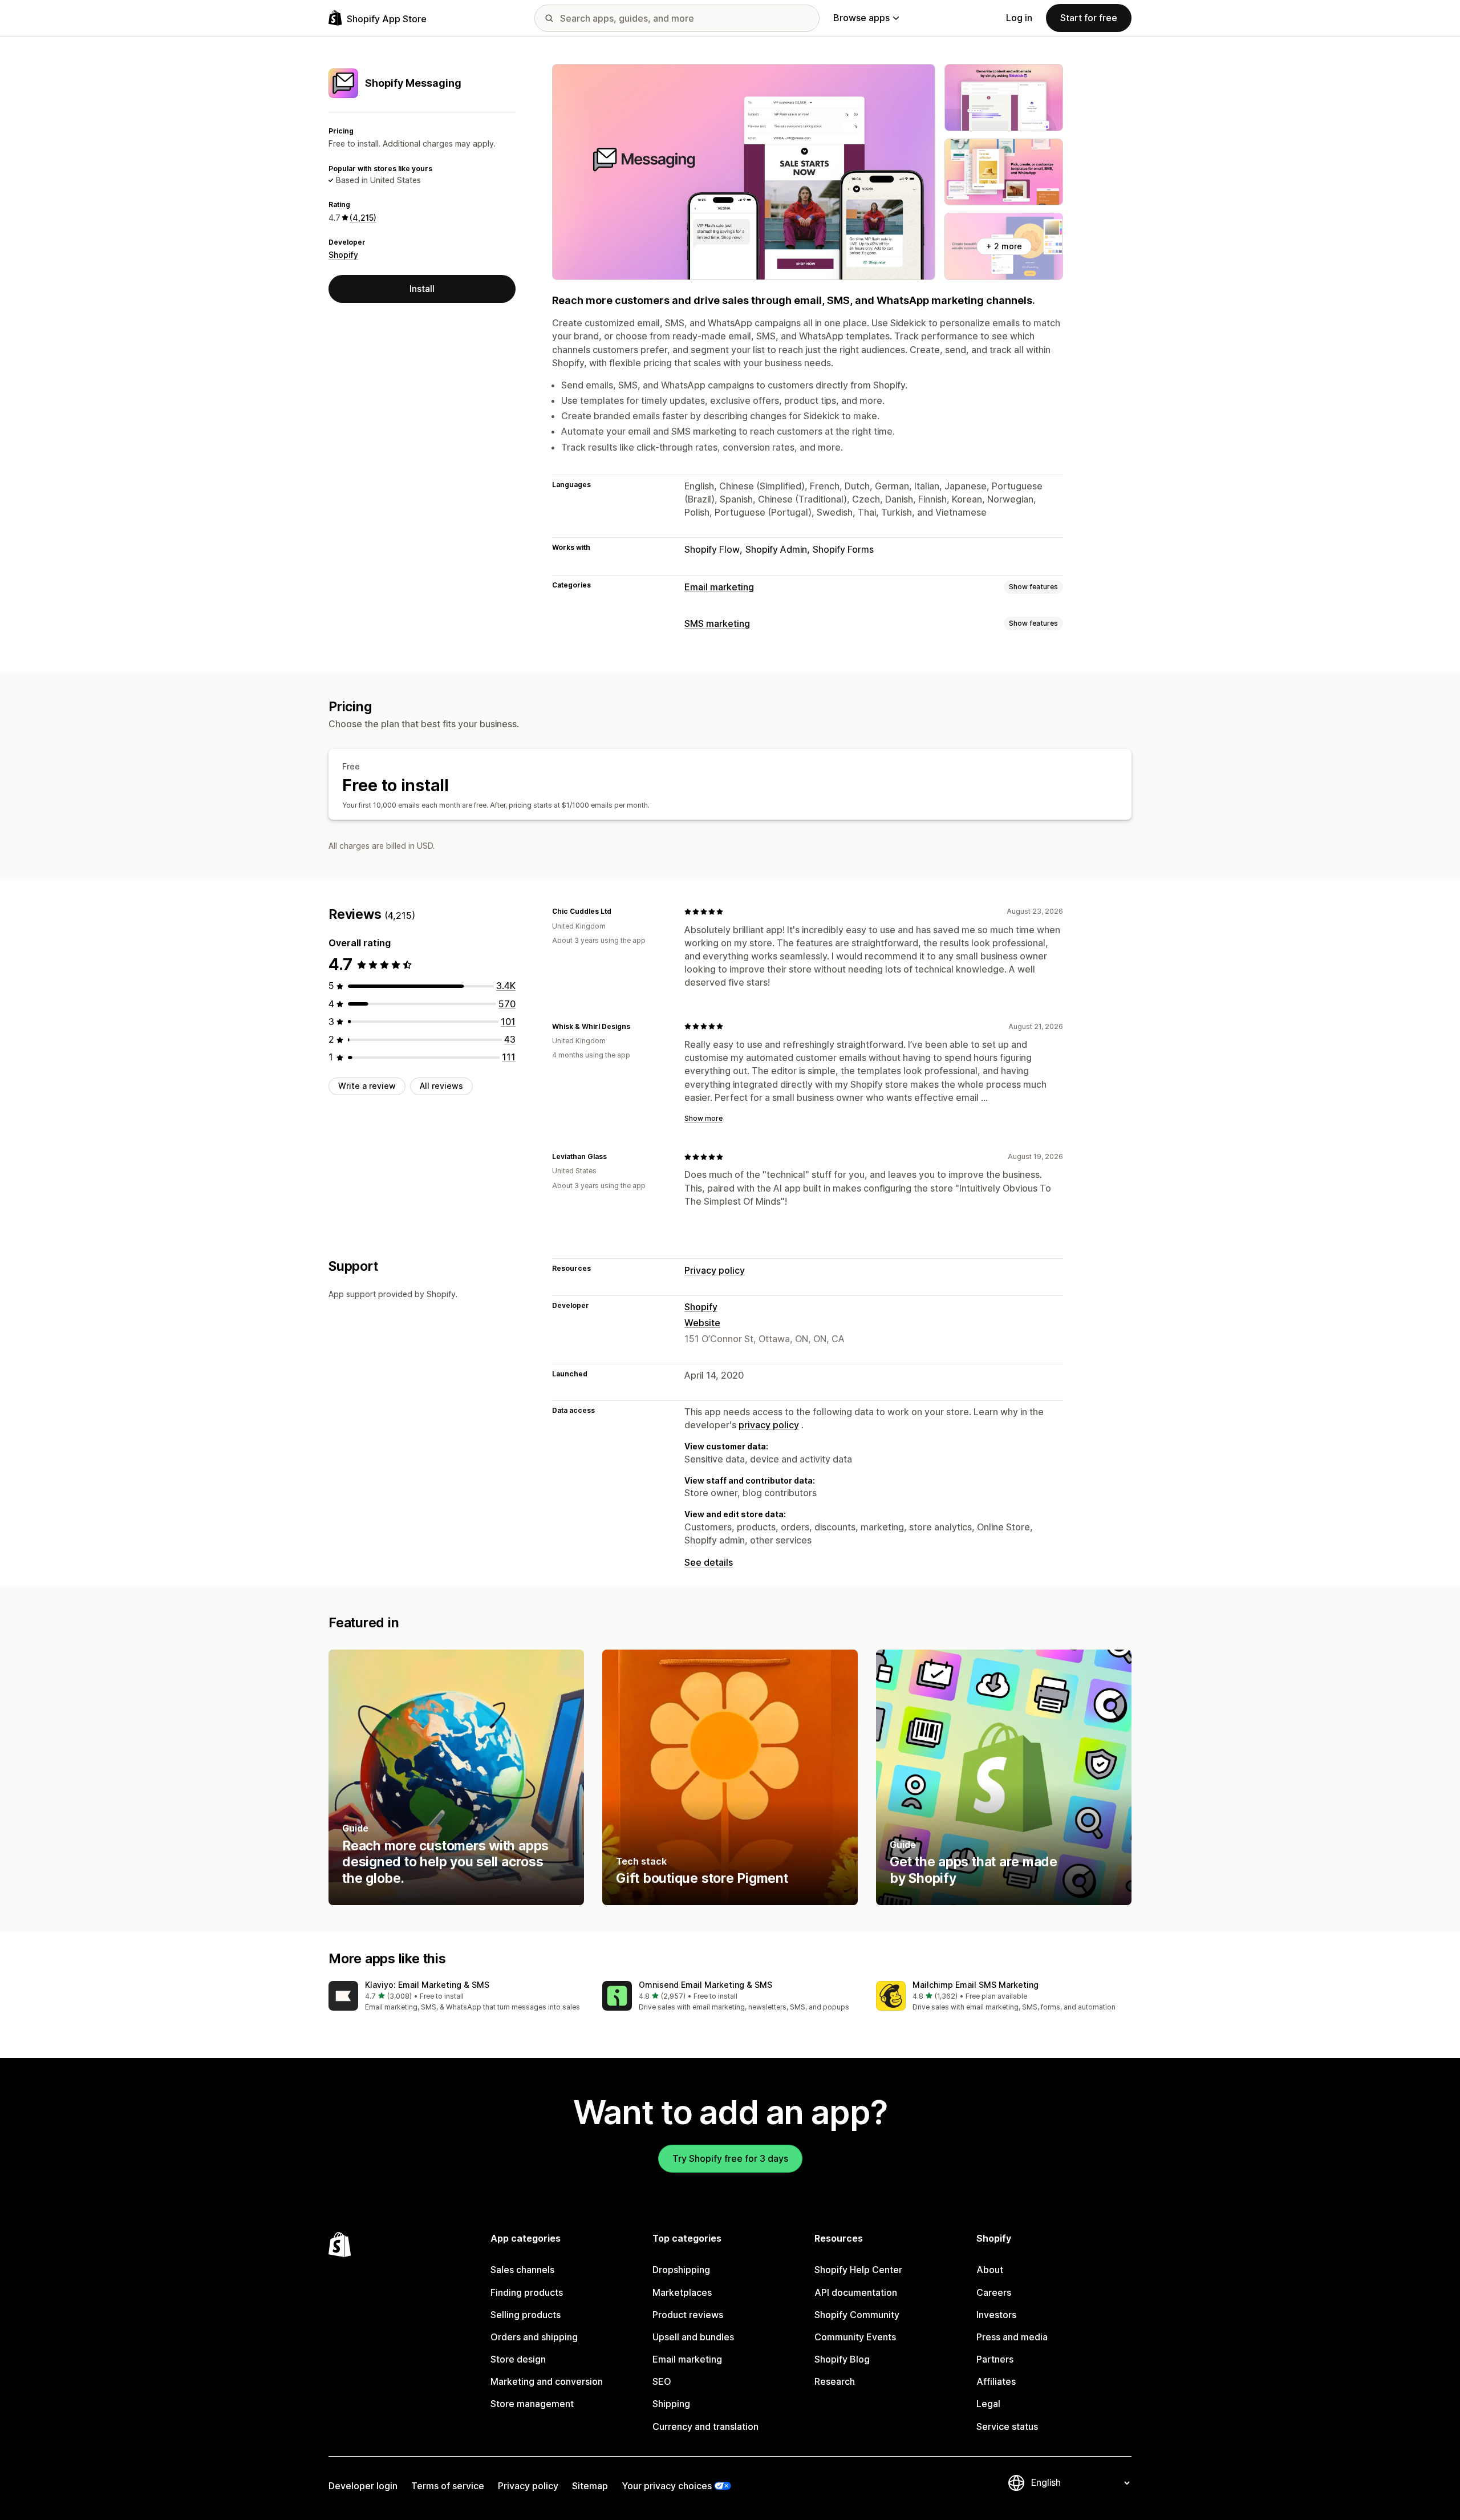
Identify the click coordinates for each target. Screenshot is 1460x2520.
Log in (1019, 18)
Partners (995, 2359)
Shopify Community (857, 2315)
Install (422, 289)
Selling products (526, 2315)
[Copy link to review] (618, 911)
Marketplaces (682, 2292)
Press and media (1012, 2337)
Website (702, 1323)
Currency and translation (705, 2426)
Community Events (855, 2337)
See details (709, 1562)
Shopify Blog (842, 2359)
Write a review (367, 1086)
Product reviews (688, 2315)
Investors (996, 2315)
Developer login (363, 2486)
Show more (703, 1118)
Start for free (1089, 18)
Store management (532, 2404)
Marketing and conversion (547, 2381)
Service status (1007, 2426)
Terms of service (448, 2486)
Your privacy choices (667, 2486)
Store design (518, 2359)
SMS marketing (717, 623)
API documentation (856, 2292)
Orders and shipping (534, 2337)
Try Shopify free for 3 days (730, 2158)
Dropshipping (681, 2270)
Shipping (671, 2404)
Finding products (527, 2292)
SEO (662, 2381)
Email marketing (719, 587)
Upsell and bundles (693, 2337)
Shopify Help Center (858, 2270)
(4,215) (363, 218)
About (990, 2270)
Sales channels (522, 2270)
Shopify (343, 255)
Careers (994, 2292)
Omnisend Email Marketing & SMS (705, 1985)
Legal (988, 2404)
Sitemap (590, 2486)
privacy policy (769, 1425)
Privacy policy (715, 1270)
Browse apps (861, 18)
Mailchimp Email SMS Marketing (976, 1985)
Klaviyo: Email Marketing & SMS (427, 1985)
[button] (456, 1997)
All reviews (441, 1086)
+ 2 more (1004, 246)
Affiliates (996, 2381)
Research (835, 2381)
